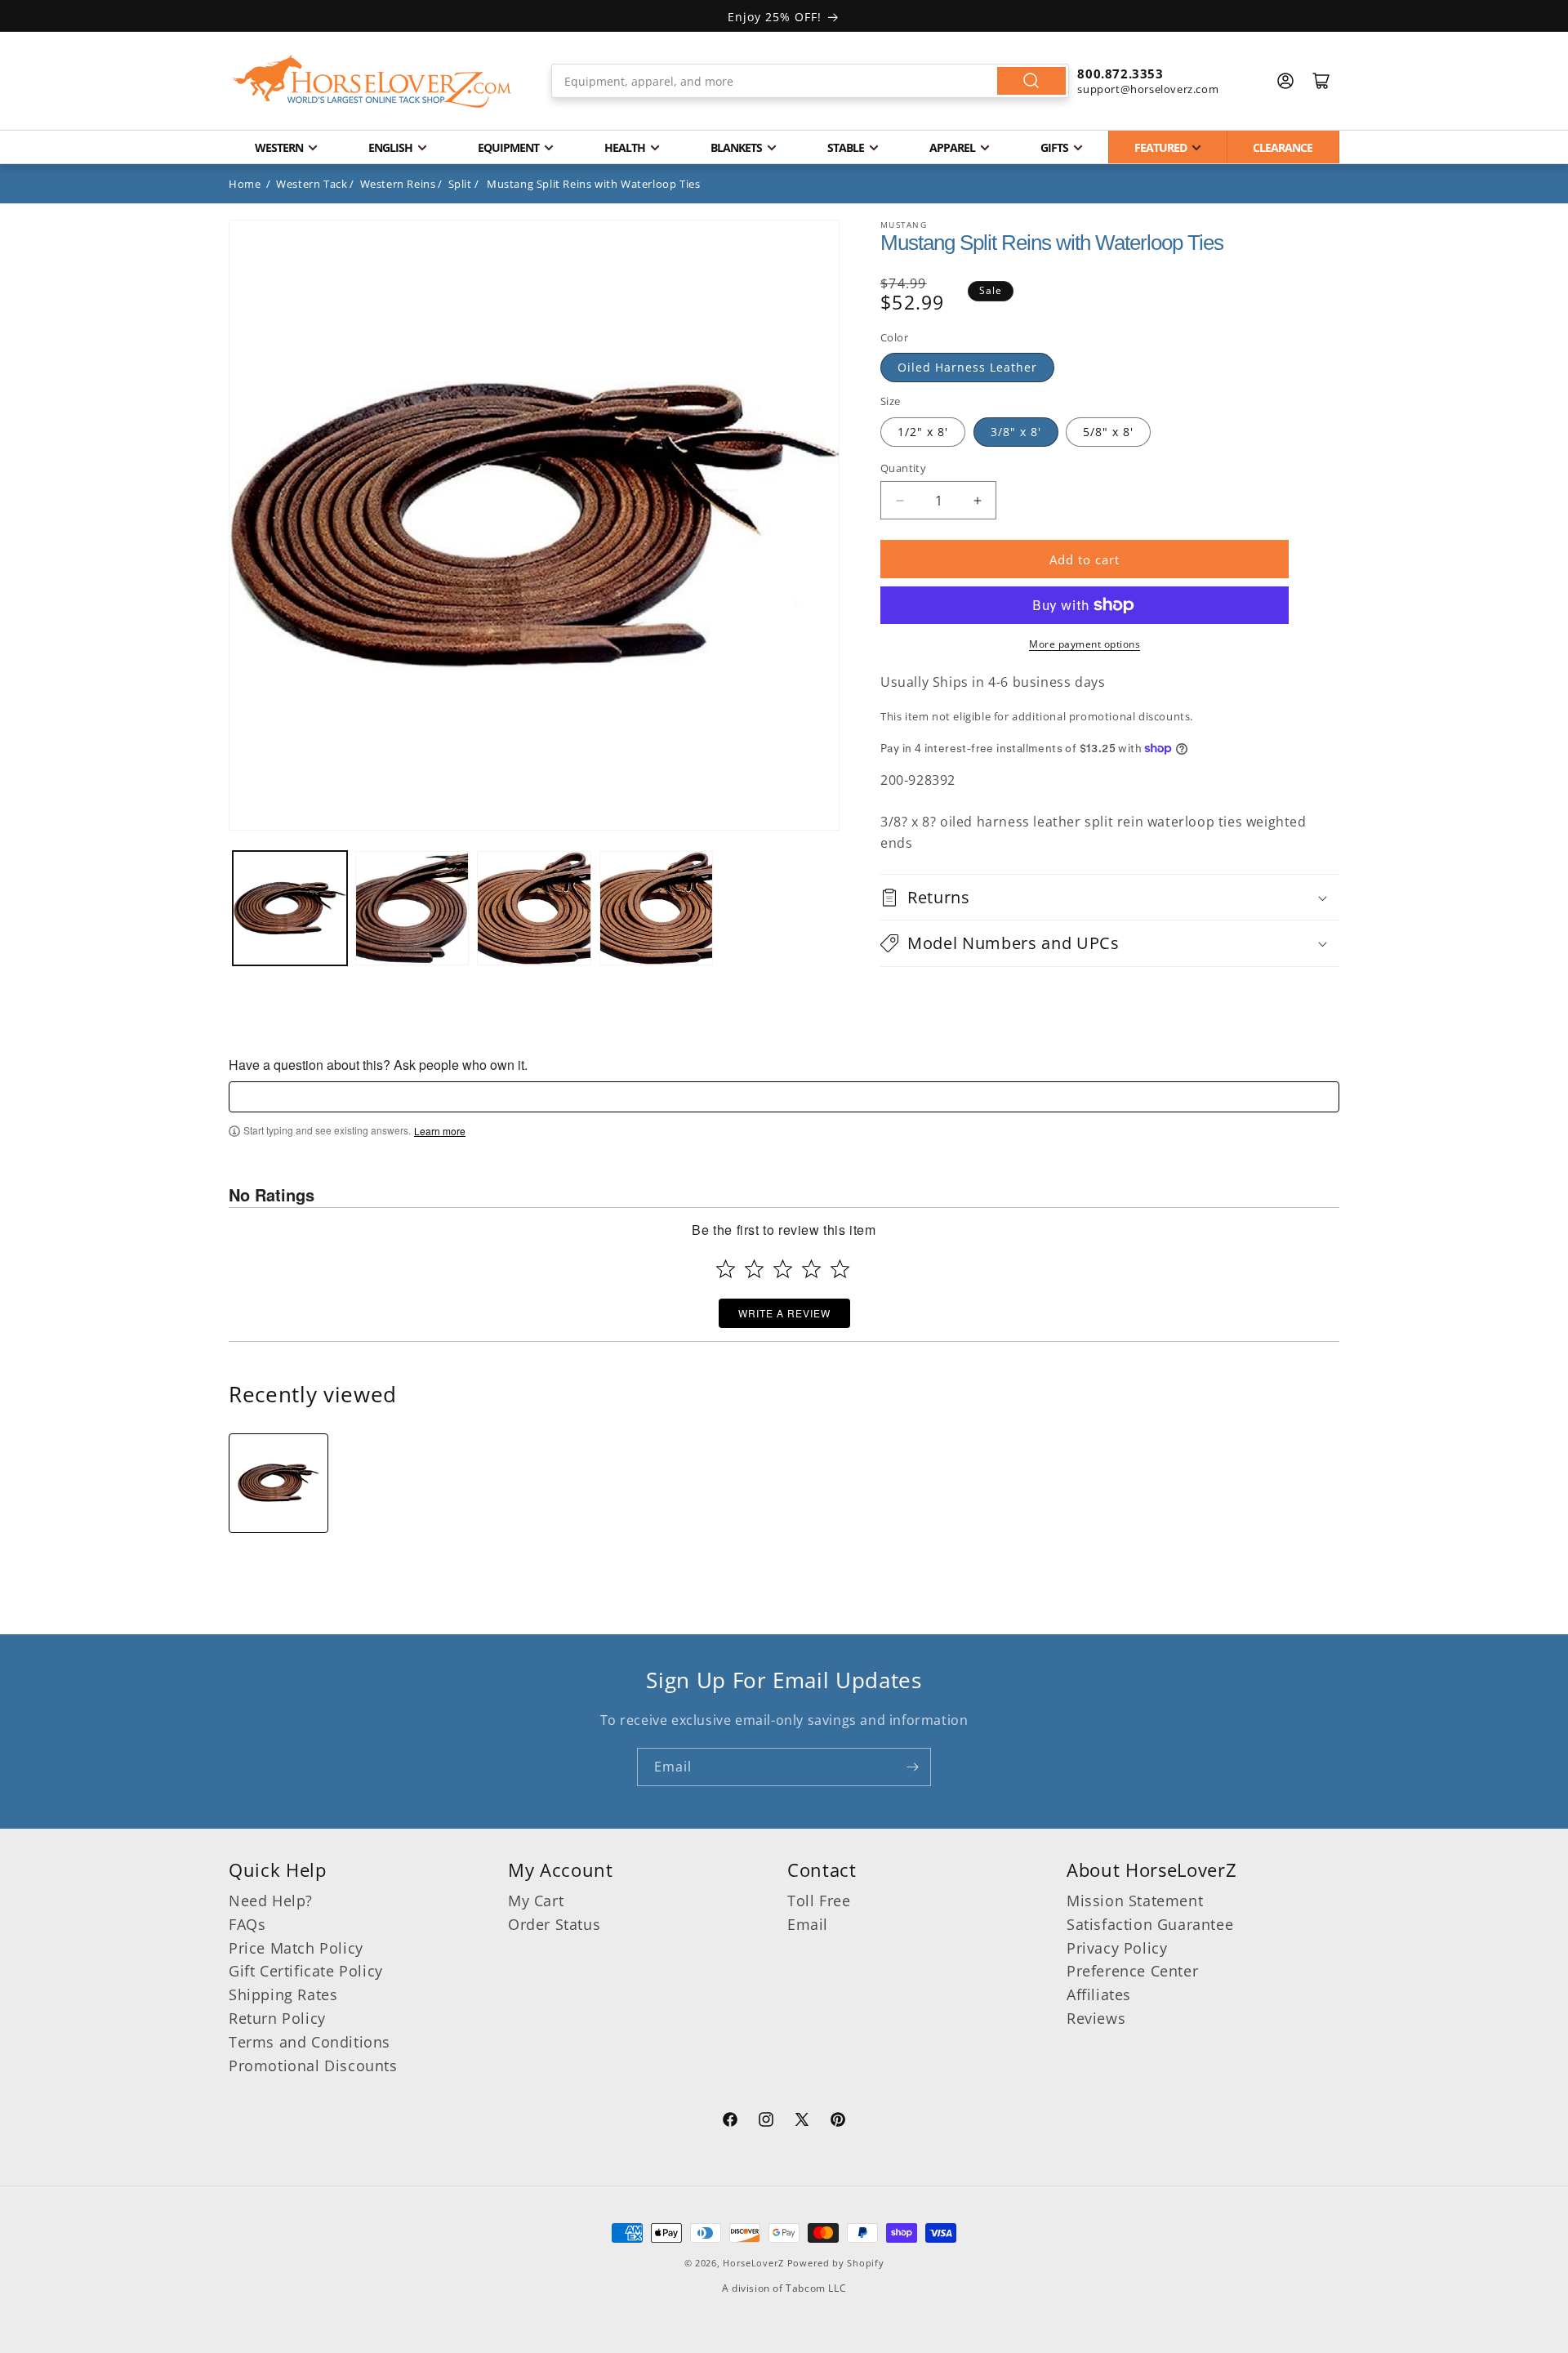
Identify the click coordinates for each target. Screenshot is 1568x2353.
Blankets (736, 147)
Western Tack (312, 184)
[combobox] (811, 81)
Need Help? (271, 1901)
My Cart (536, 1901)
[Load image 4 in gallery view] (657, 908)
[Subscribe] (912, 1767)
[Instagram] (766, 2122)
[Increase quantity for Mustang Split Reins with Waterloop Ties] (977, 500)
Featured (1160, 147)
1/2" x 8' (923, 432)
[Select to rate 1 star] (726, 1269)
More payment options (1085, 644)
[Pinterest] (838, 2122)
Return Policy (277, 2018)
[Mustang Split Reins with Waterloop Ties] (278, 1483)
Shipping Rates (283, 1994)
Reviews (1096, 2018)
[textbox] (784, 1097)
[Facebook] (730, 2122)
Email (808, 1924)
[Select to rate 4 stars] (811, 1269)
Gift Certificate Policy (306, 1971)
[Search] (1031, 81)
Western (279, 147)
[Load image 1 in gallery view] (290, 908)
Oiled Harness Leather (967, 367)
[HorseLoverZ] (372, 81)
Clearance (1283, 147)
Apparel (952, 147)
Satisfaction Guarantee (1150, 1924)
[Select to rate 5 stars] (840, 1269)
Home (245, 184)
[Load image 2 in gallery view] (412, 908)
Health (625, 147)
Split (460, 184)
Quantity (903, 468)
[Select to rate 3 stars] (783, 1269)
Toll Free (819, 1901)
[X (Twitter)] (802, 2122)
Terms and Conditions (310, 2042)
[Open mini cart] (1321, 81)
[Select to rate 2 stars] (754, 1269)
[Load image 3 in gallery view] (534, 908)
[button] (1110, 897)
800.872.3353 (1120, 74)
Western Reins (398, 184)
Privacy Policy (1117, 1948)
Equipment (508, 147)
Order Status (554, 1924)
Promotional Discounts (313, 2066)
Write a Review (784, 1313)
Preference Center (1132, 1971)
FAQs (247, 1924)
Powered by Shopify (836, 2263)
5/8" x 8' (1108, 432)
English (390, 147)
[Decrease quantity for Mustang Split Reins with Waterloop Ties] (900, 500)
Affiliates (1099, 1994)
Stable (846, 147)
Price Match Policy (296, 1948)
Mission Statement (1135, 1901)
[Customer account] (1285, 81)
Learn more (440, 1131)
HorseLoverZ (753, 2263)
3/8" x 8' (1016, 432)
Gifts (1054, 147)
